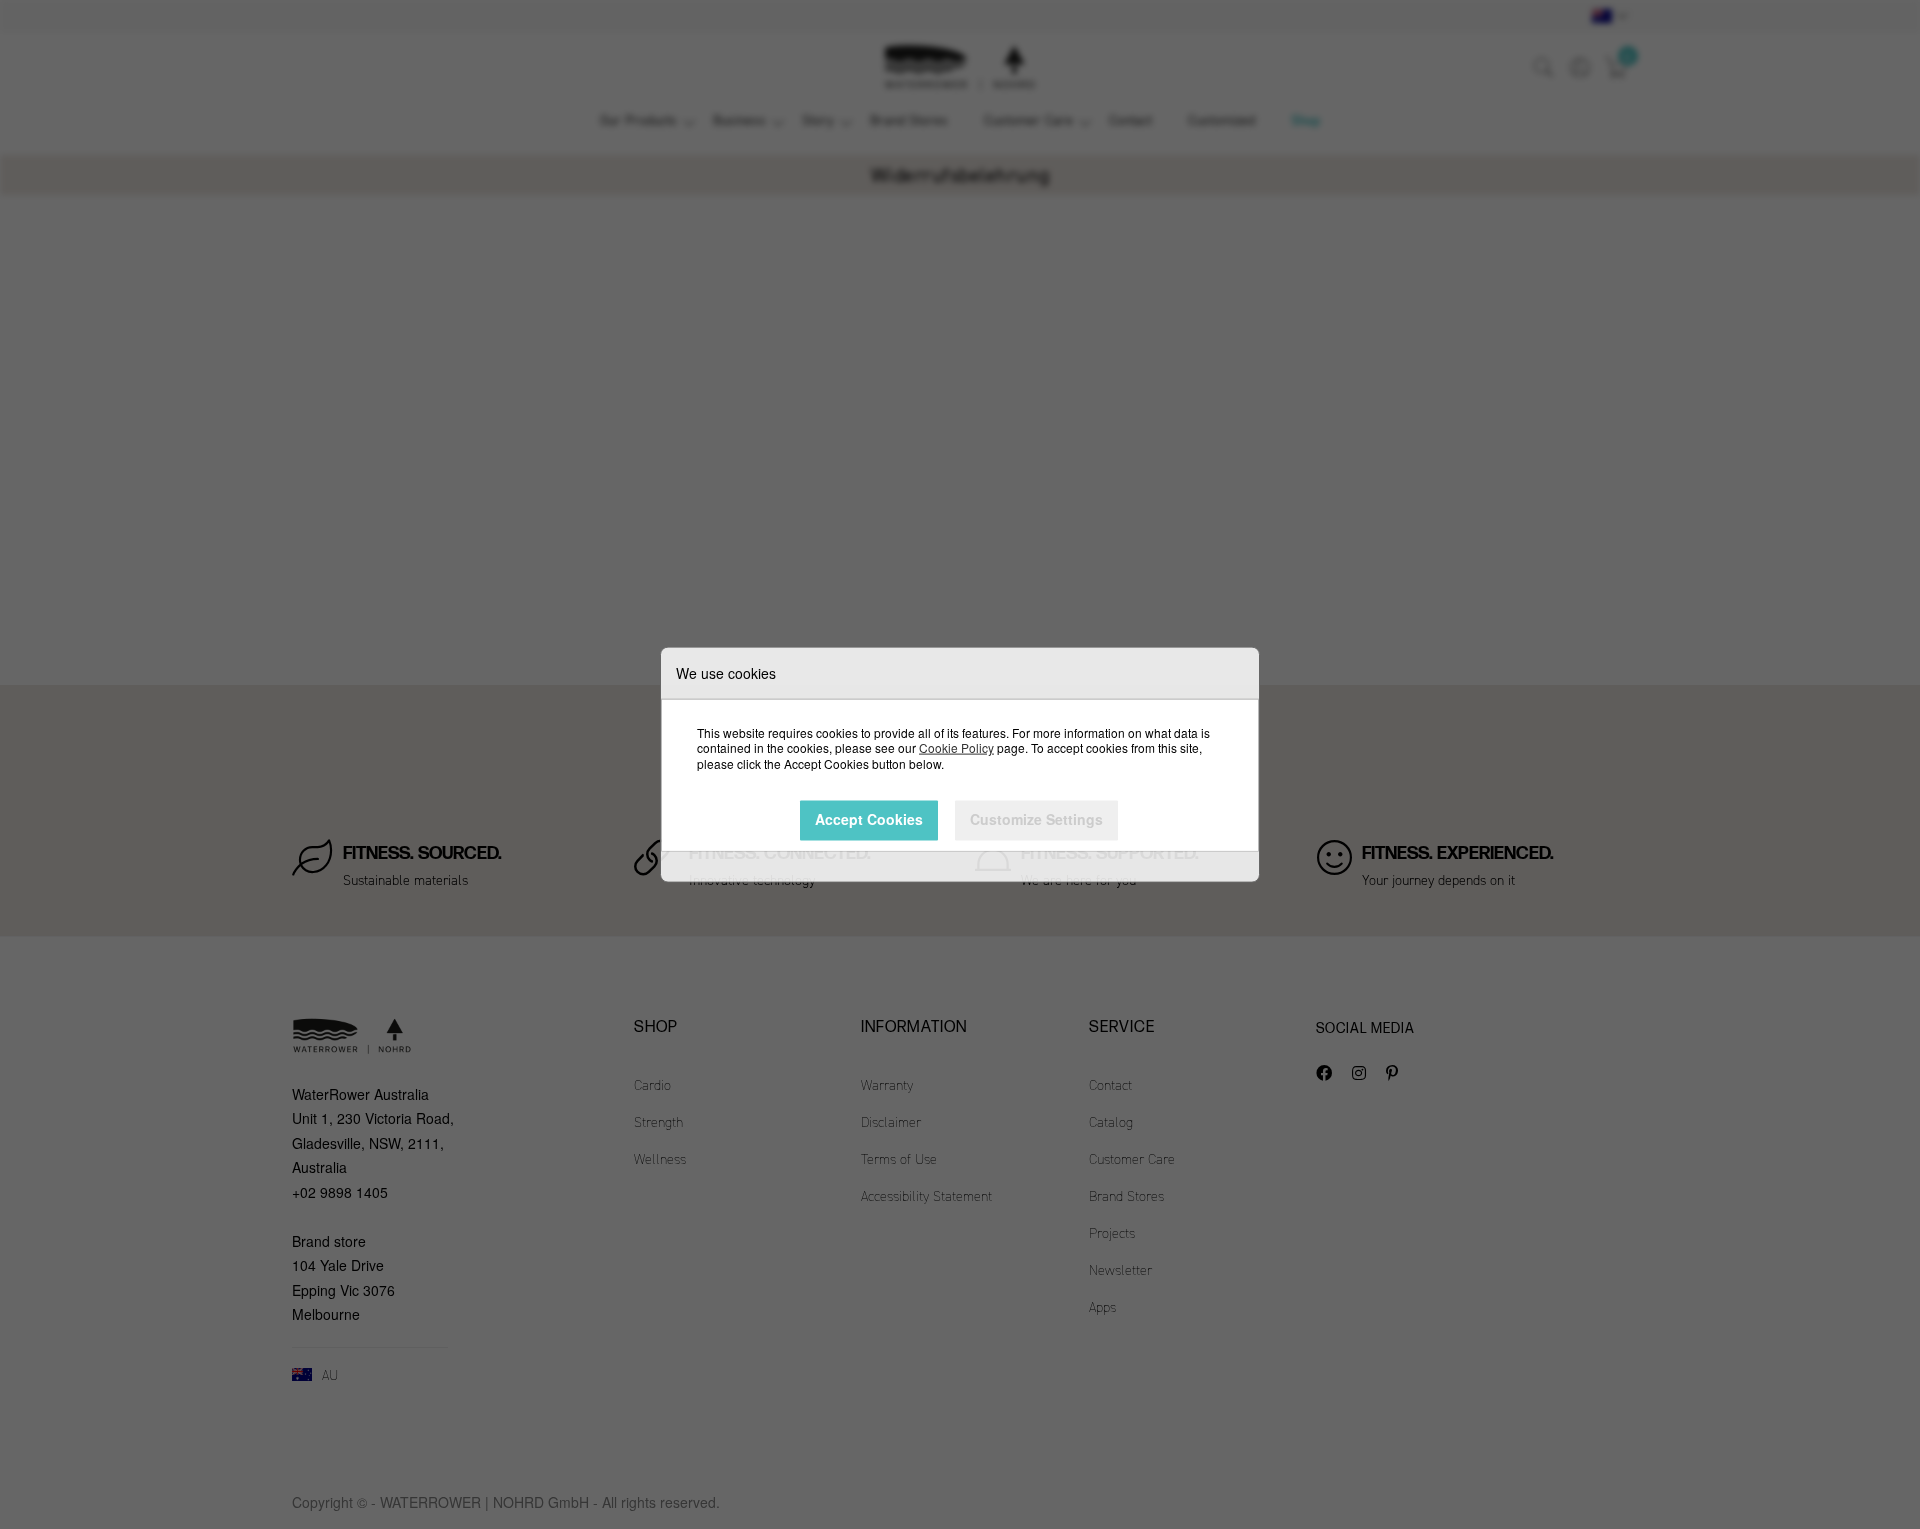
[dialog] (960, 764)
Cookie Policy (956, 747)
